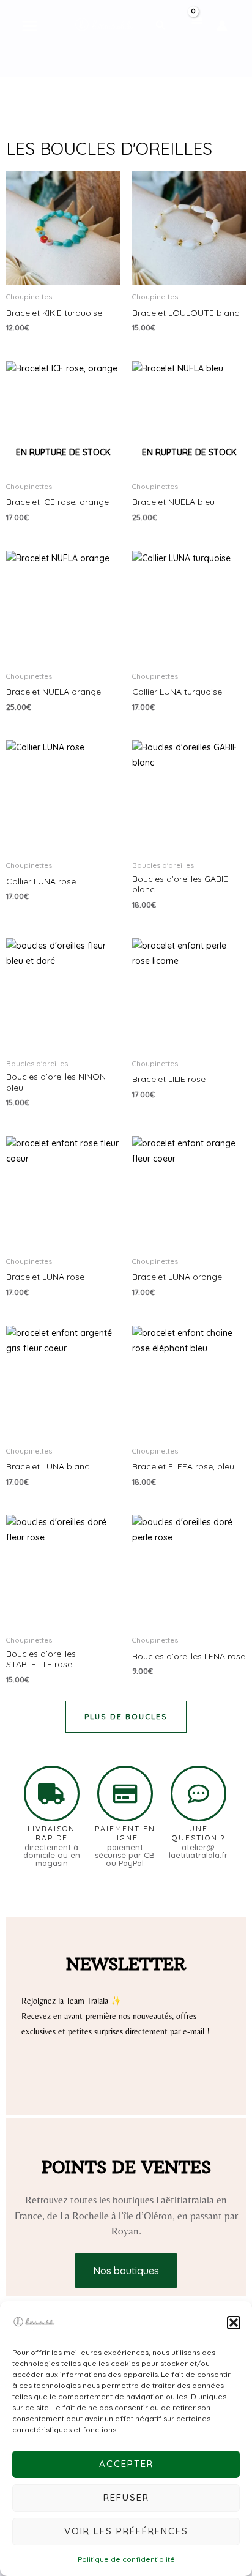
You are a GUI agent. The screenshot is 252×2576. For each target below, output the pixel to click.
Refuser (126, 2497)
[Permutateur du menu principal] (30, 26)
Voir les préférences (126, 2531)
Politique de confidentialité (126, 2559)
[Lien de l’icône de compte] (222, 26)
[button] (234, 2323)
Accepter (126, 2464)
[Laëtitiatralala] (34, 2323)
